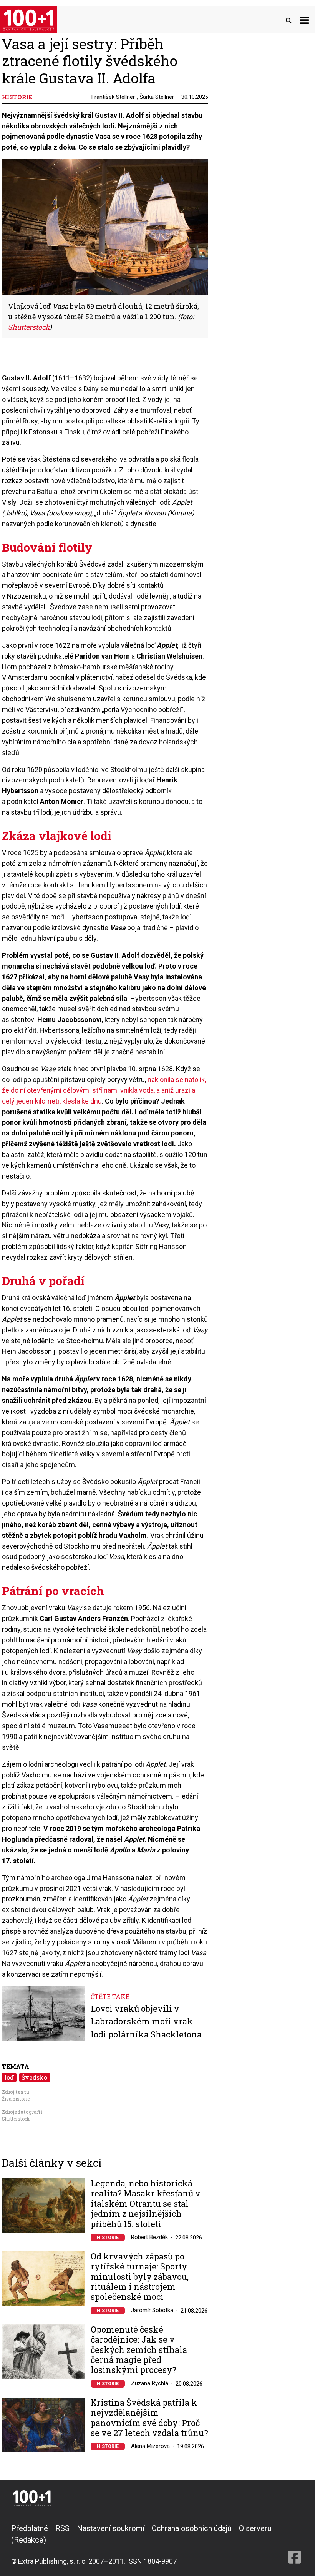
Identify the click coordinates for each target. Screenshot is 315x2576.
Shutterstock (16, 2119)
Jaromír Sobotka (152, 2310)
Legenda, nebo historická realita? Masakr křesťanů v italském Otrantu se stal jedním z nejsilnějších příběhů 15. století (146, 2204)
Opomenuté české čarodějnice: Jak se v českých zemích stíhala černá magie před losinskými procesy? (139, 2350)
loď (9, 2077)
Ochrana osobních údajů (192, 2528)
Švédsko (34, 2077)
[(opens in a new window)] (295, 2544)
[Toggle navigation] (304, 20)
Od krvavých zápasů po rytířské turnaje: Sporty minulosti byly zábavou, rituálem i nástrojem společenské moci (140, 2277)
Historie (108, 2238)
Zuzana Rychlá (150, 2383)
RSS (62, 2528)
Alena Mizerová (150, 2446)
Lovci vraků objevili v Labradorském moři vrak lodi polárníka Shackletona (146, 2021)
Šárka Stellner (157, 97)
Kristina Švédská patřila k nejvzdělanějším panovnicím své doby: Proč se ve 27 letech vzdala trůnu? (149, 2418)
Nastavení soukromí (111, 2528)
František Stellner (113, 97)
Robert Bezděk (149, 2237)
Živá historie (16, 2099)
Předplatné (30, 2528)
